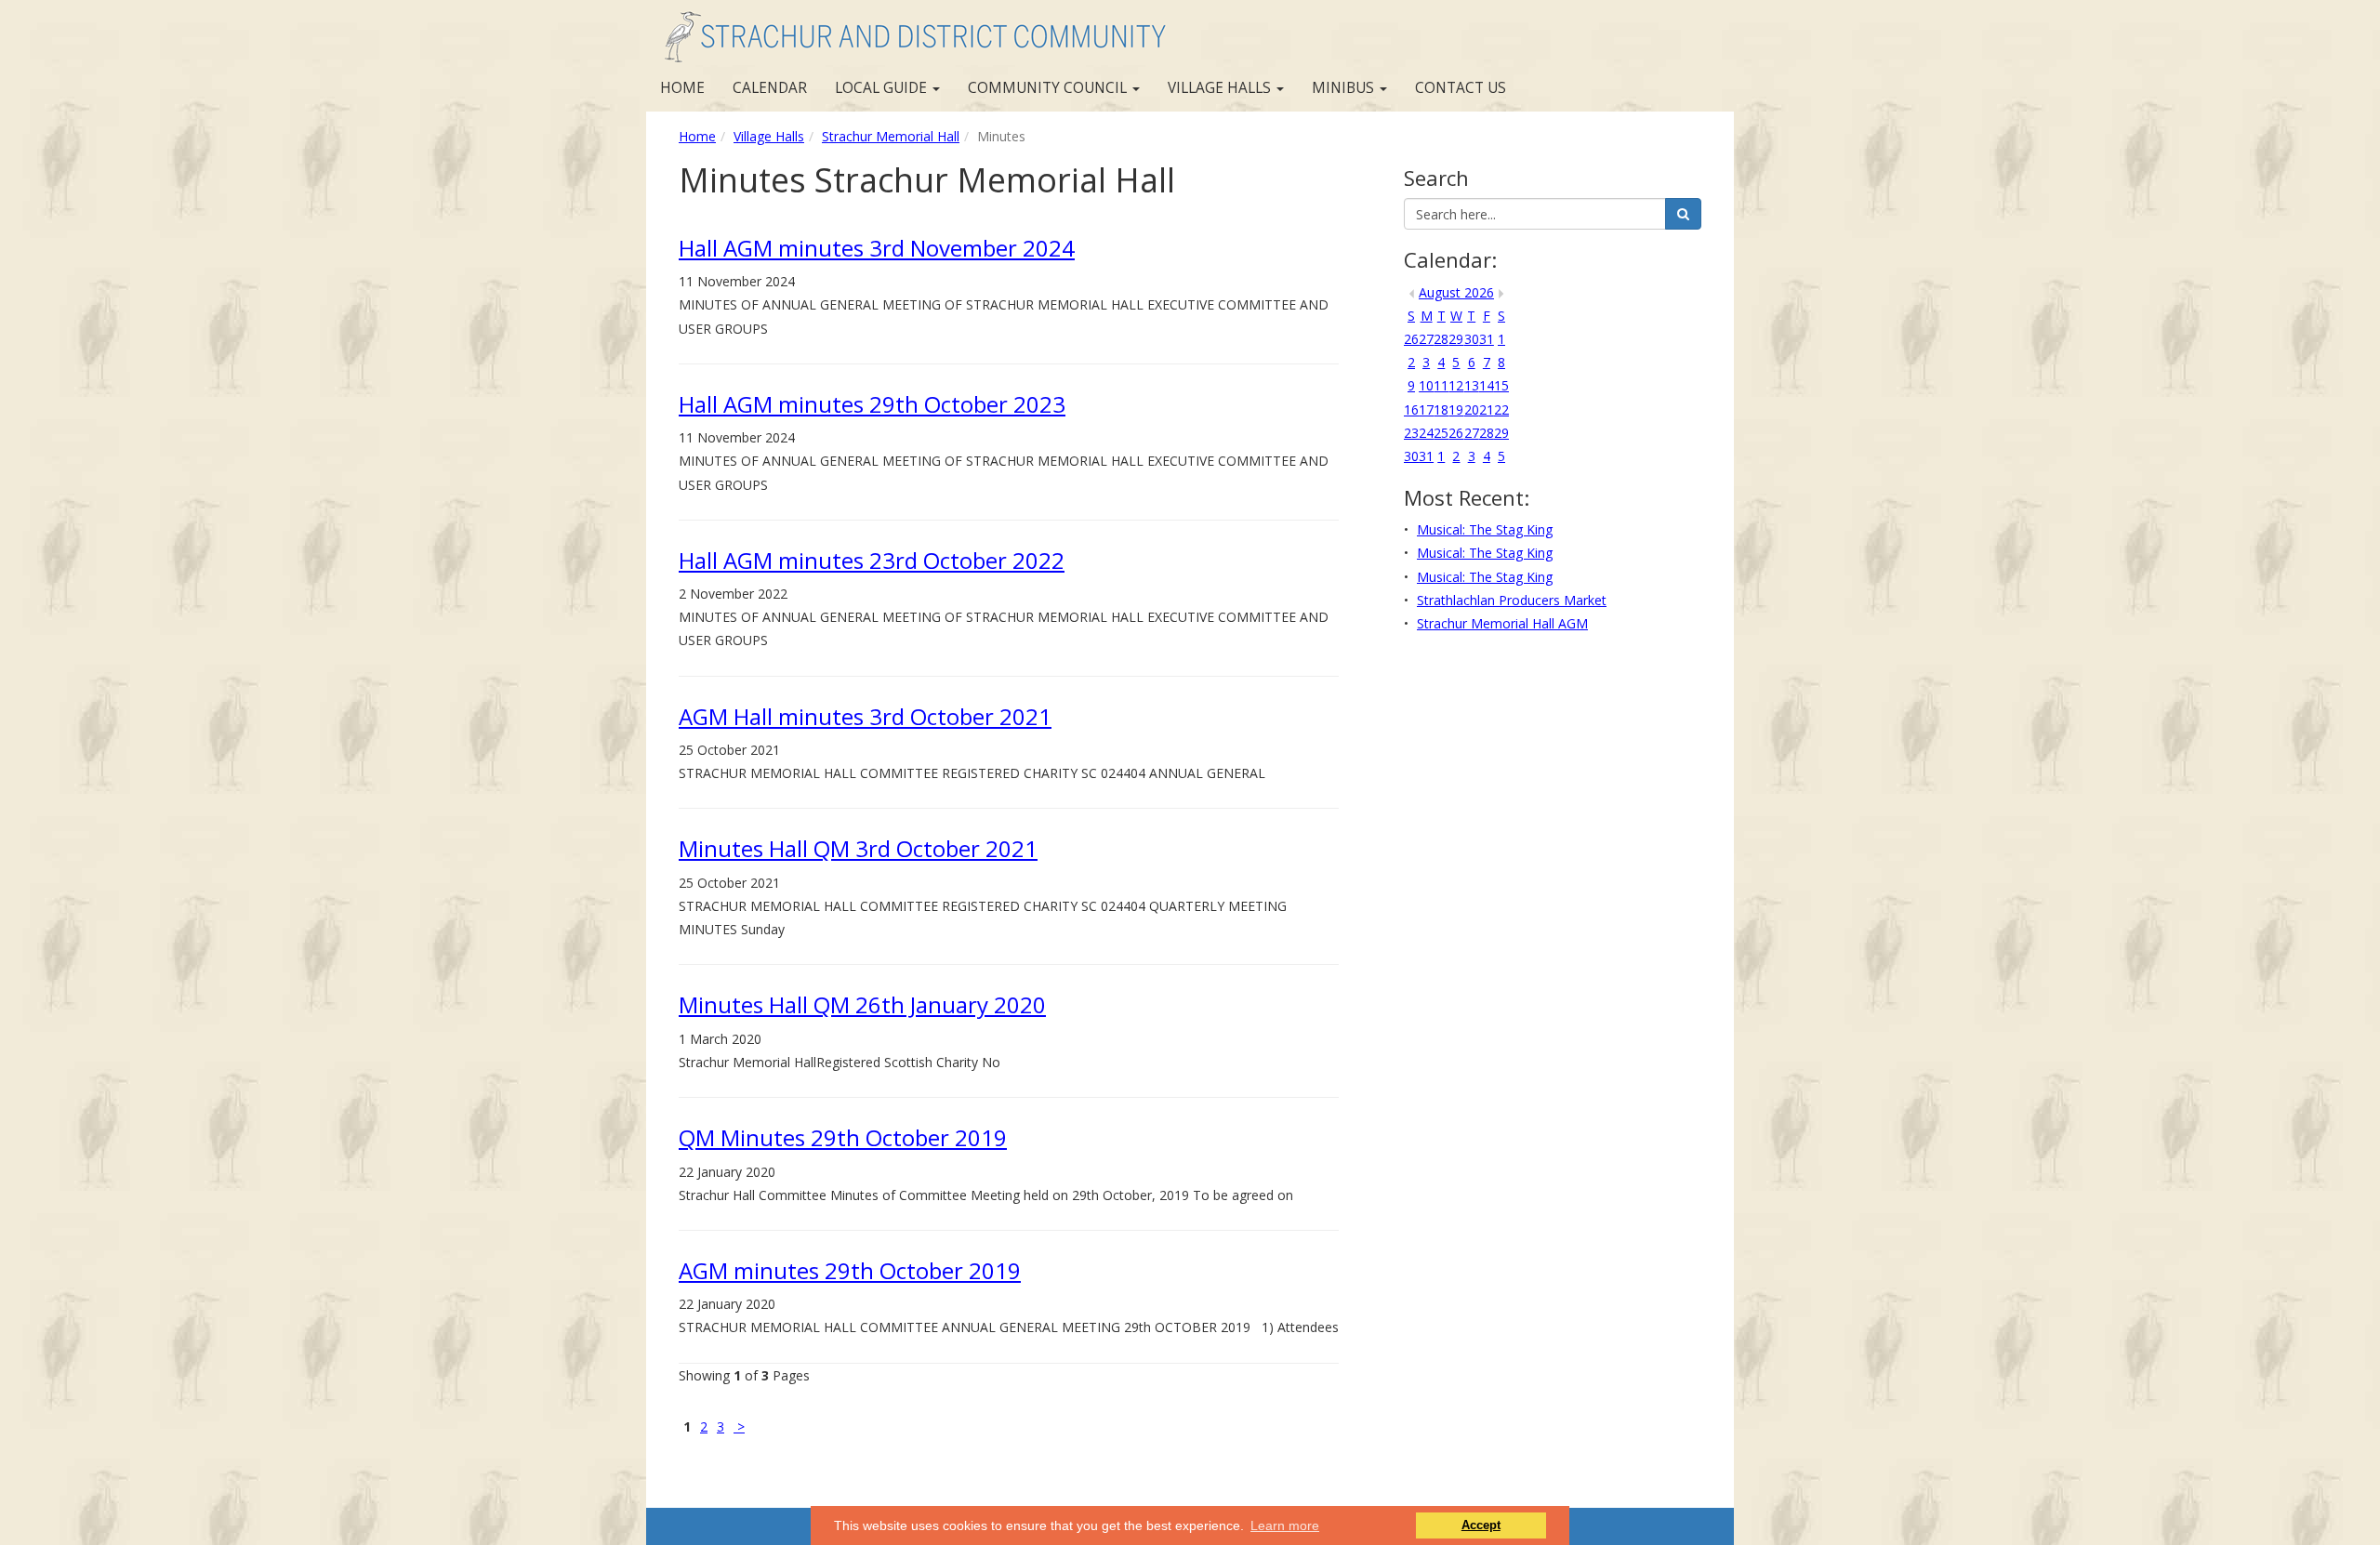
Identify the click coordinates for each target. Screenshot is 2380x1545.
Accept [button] (1481, 1525)
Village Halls (1221, 88)
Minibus (1345, 88)
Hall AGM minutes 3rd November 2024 (877, 248)
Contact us (1461, 88)
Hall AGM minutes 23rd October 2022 (872, 560)
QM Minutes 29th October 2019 (843, 1137)
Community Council (1049, 88)
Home (682, 88)
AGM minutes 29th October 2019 (850, 1270)
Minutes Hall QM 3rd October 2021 (858, 848)
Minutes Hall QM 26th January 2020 (862, 1004)
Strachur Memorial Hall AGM (1502, 623)
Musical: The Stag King (1485, 529)
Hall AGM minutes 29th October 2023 (872, 404)
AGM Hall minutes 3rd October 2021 (865, 716)
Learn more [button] (1285, 1525)
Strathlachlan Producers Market (1512, 600)
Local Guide (883, 88)
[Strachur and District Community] (913, 33)
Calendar (770, 88)
